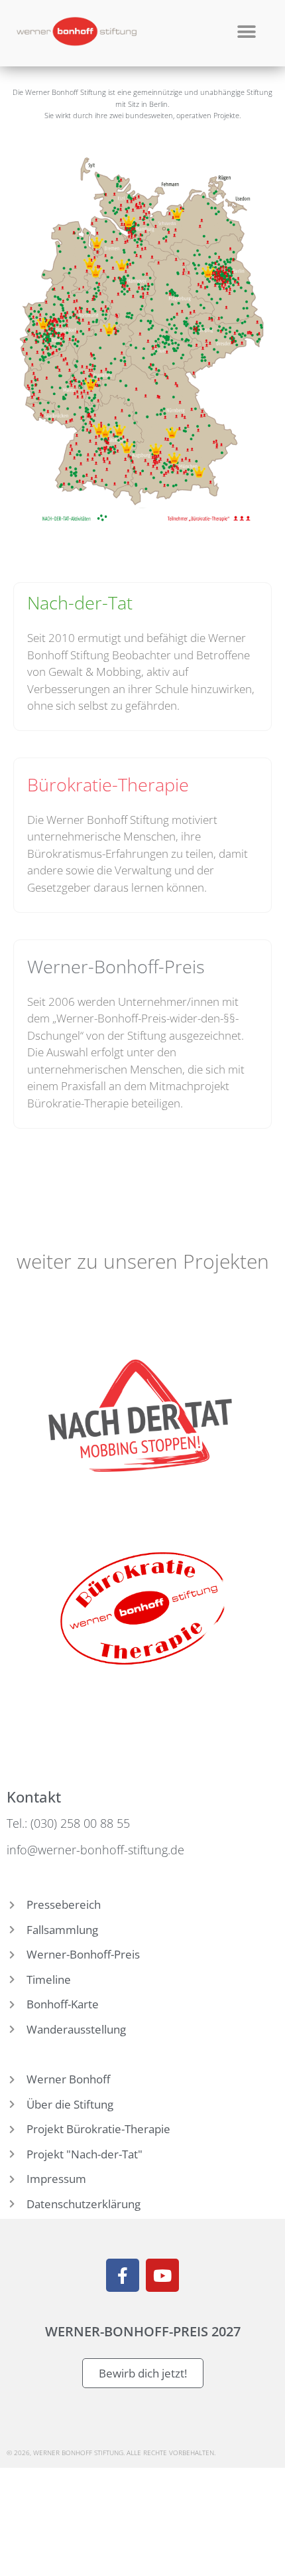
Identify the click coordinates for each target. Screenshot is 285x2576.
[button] (246, 32)
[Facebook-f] (123, 2275)
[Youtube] (162, 2275)
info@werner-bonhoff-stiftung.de (95, 1850)
